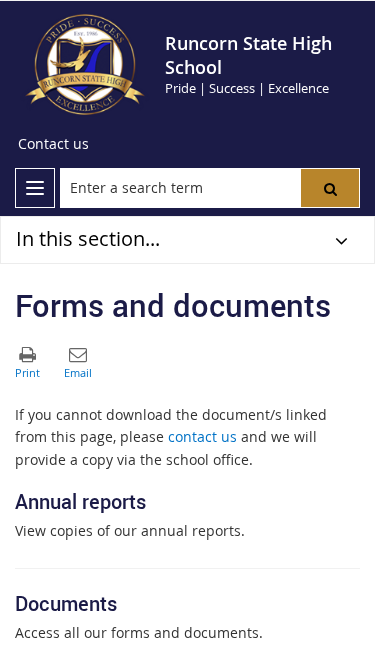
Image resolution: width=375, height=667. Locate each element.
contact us (202, 436)
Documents (66, 603)
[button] (330, 188)
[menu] (35, 188)
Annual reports (80, 501)
